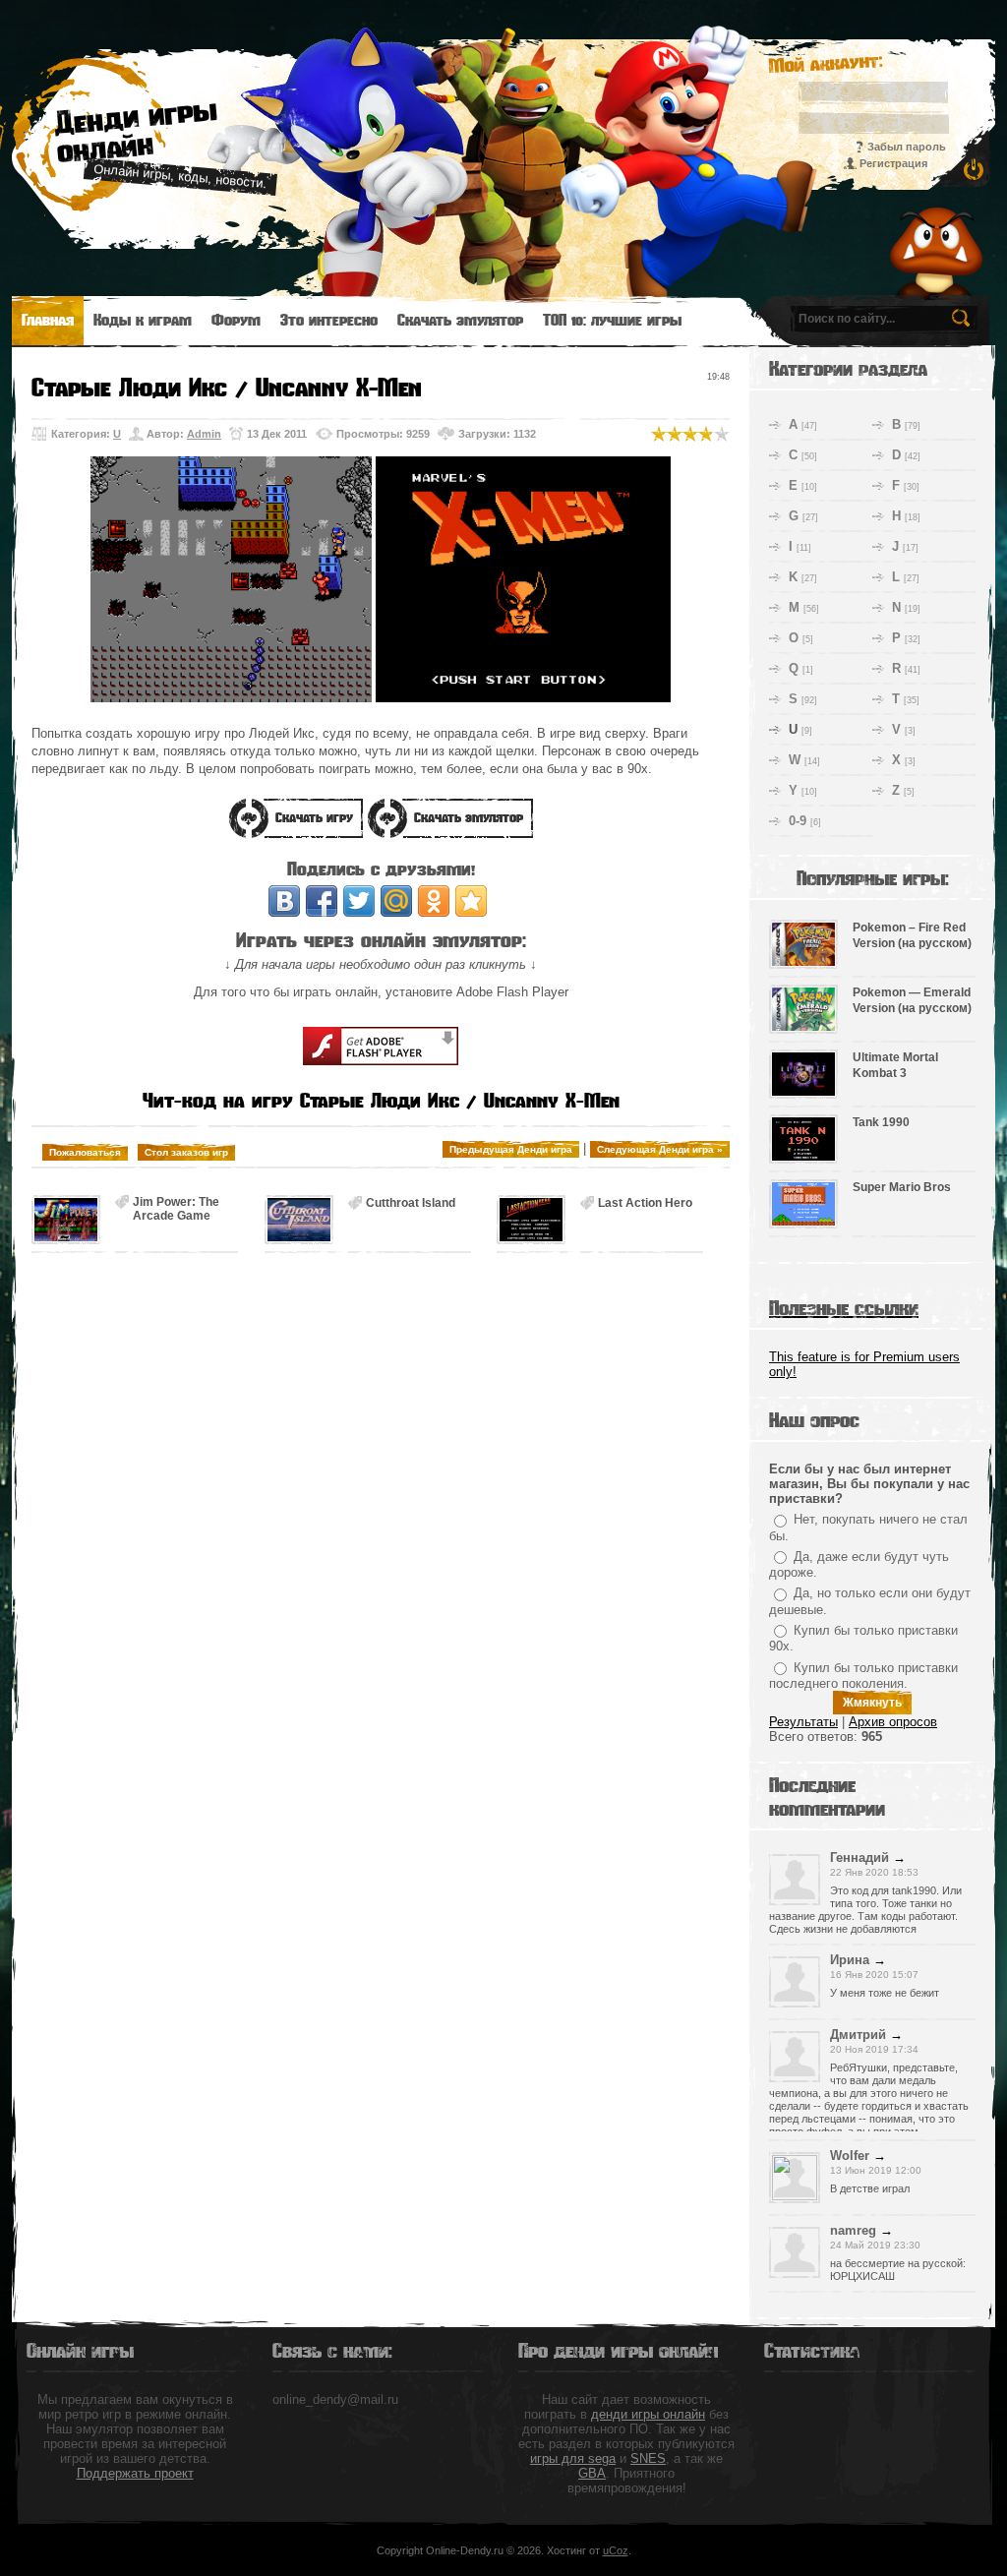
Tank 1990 (881, 1122)
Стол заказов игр (186, 1152)
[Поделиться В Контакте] (284, 901)
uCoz (616, 2550)
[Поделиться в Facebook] (322, 901)
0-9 (798, 821)
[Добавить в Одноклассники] (434, 901)
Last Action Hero (645, 1203)
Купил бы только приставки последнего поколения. (863, 1676)
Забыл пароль (907, 147)
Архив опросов (893, 1722)
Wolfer (850, 2156)
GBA (592, 2473)
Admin (204, 434)
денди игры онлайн (648, 2414)
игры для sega (573, 2458)
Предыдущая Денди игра (511, 1149)
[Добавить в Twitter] (359, 901)
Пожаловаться (85, 1152)
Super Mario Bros (902, 1187)
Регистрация (893, 163)
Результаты (803, 1722)
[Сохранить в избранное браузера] (471, 901)
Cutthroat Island (411, 1203)
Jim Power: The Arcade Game (176, 1202)
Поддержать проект (135, 2473)
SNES (648, 2458)
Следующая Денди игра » (660, 1149)
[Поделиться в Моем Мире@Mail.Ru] (396, 901)
